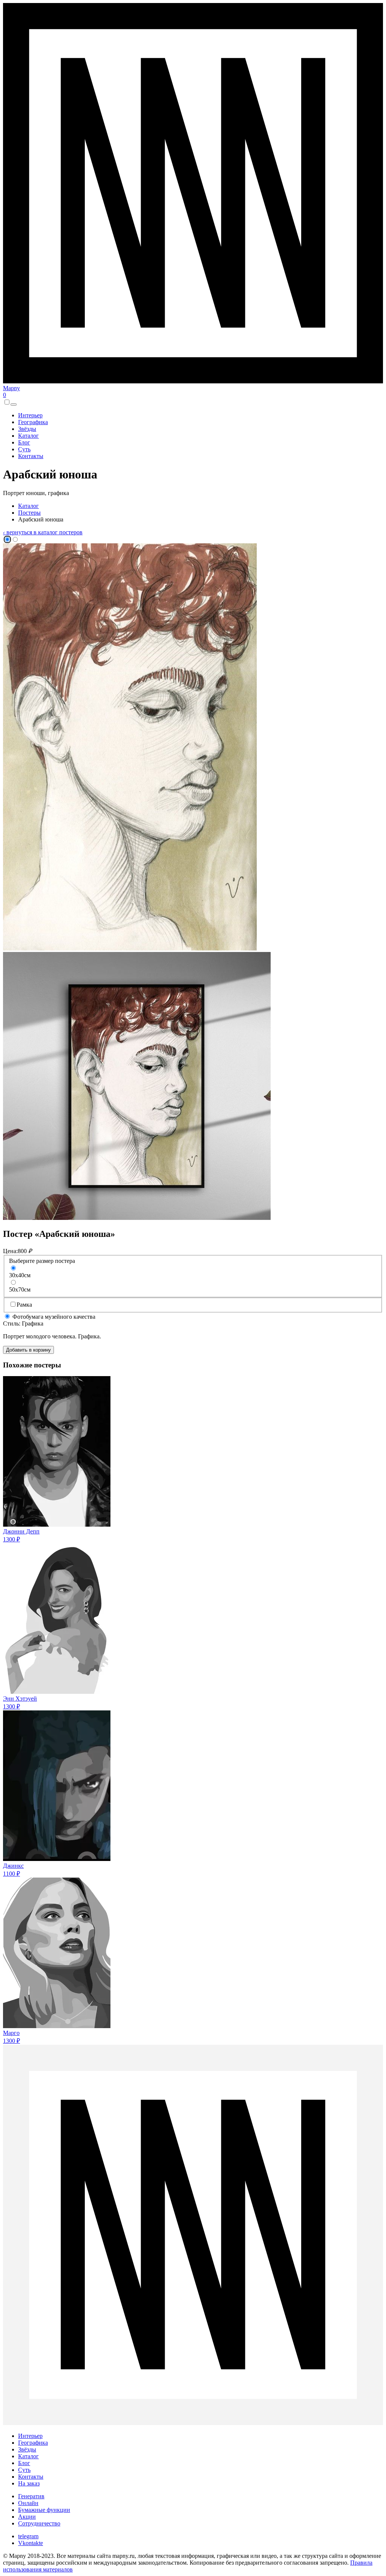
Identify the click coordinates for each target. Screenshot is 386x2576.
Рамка (24, 1305)
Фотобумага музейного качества (53, 1317)
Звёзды (27, 429)
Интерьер (30, 415)
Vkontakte (31, 2543)
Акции (27, 2517)
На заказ (29, 2483)
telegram (28, 2536)
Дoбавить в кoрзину (28, 1350)
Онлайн (28, 2503)
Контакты (31, 456)
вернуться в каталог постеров (43, 532)
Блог (24, 442)
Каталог (28, 436)
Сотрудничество (39, 2523)
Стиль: (12, 1323)
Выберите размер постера (42, 1261)
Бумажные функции (44, 2510)
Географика (33, 422)
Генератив (31, 2496)
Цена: (10, 1251)
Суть (24, 449)
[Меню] (14, 404)
